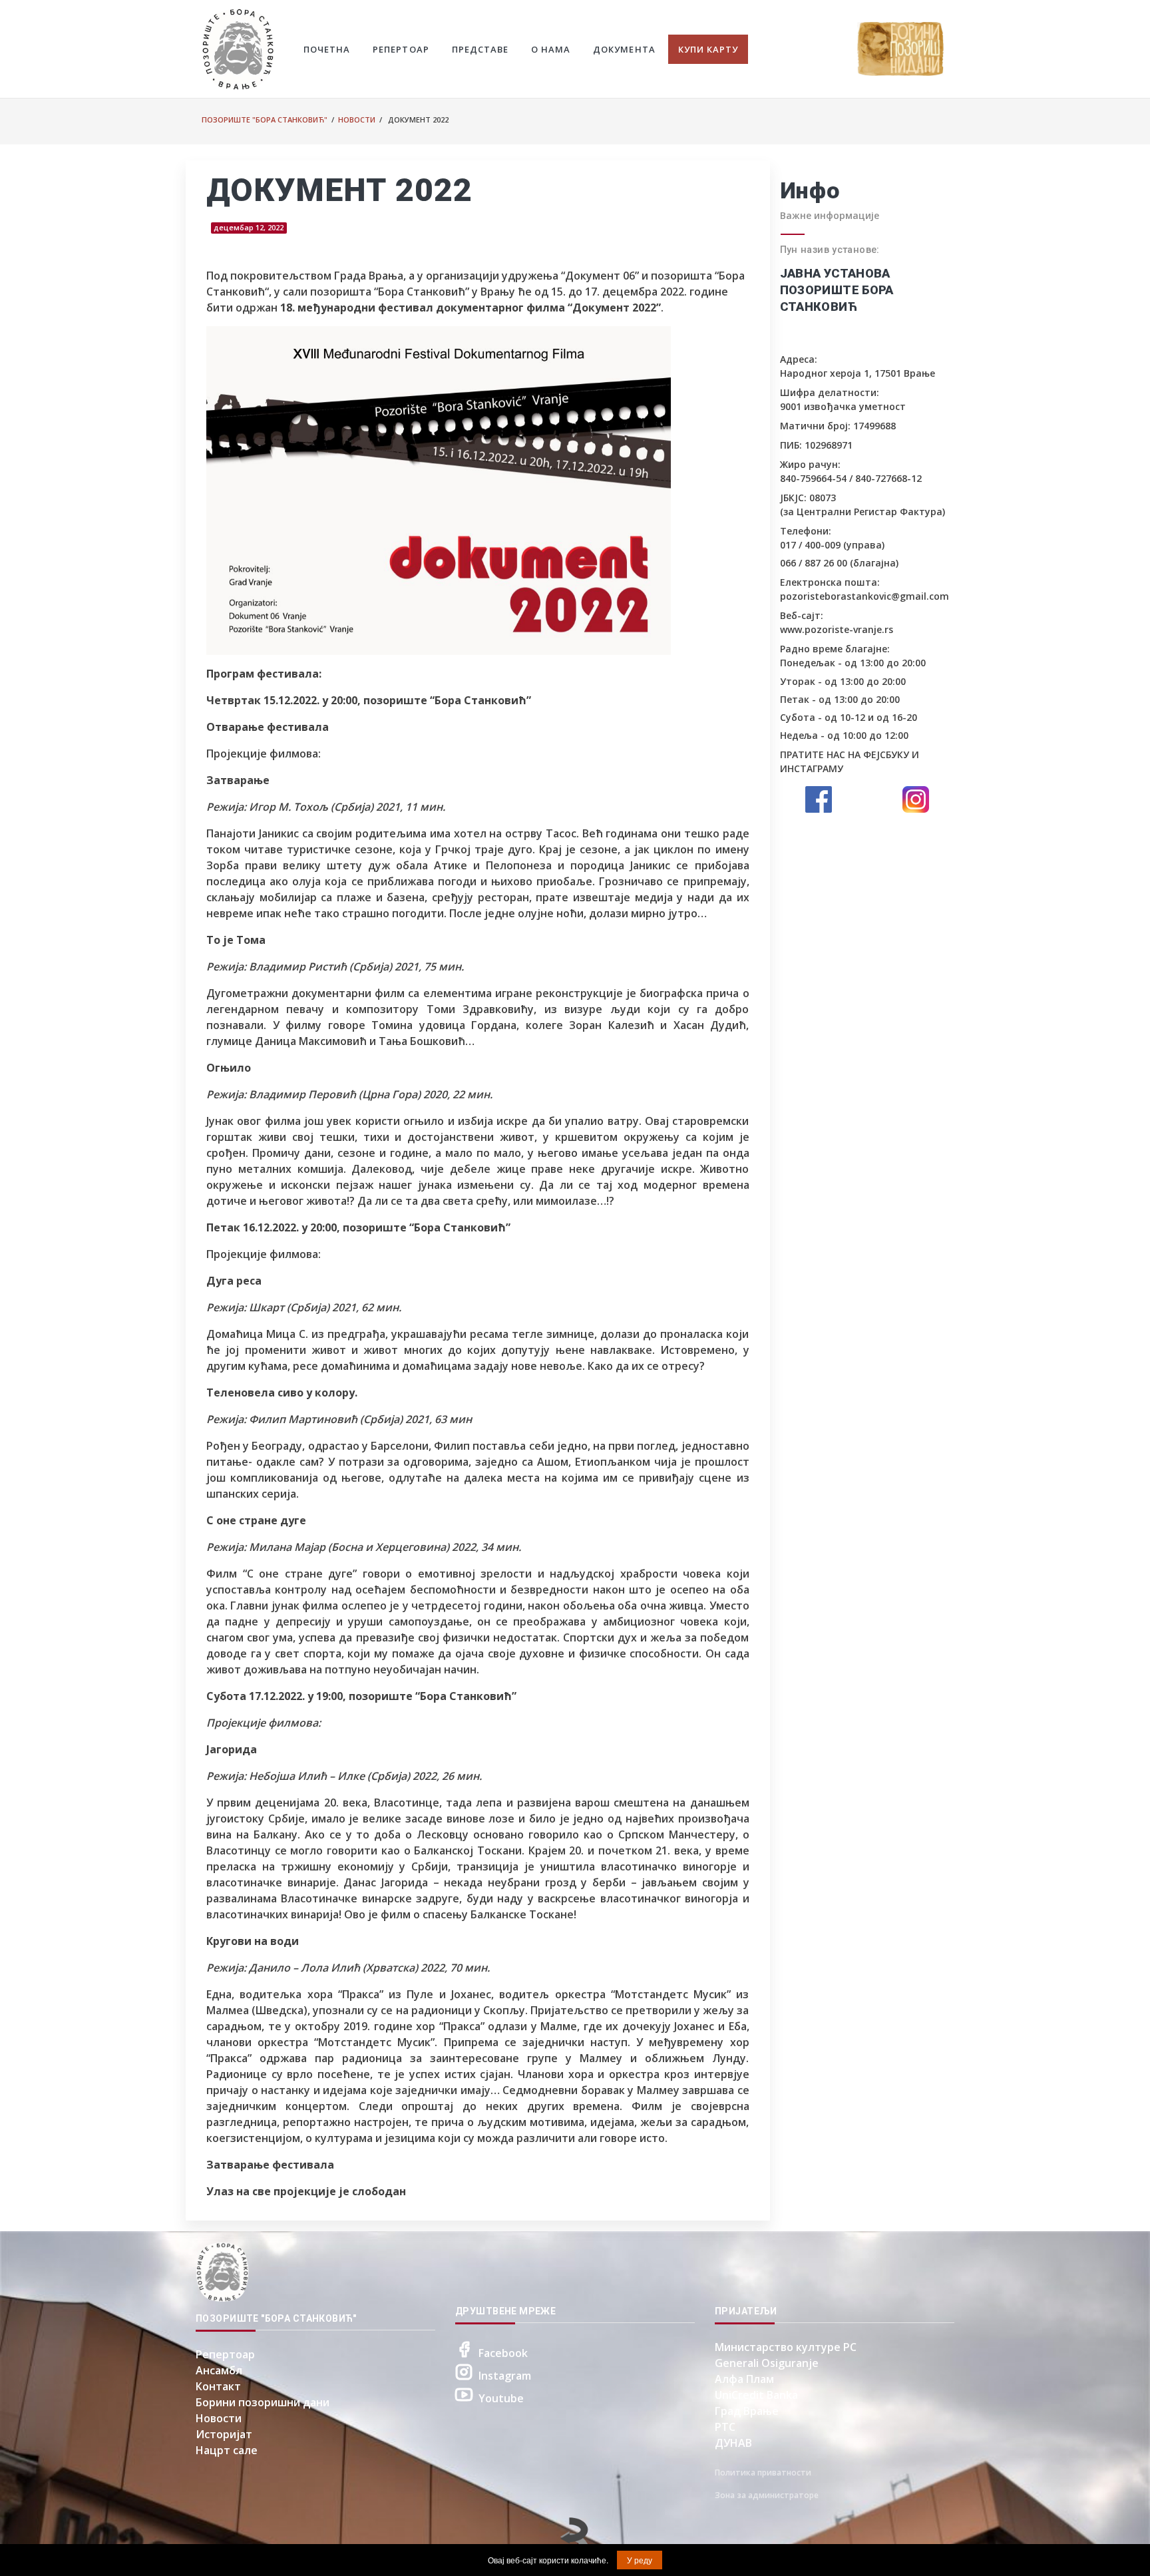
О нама (551, 49)
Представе (480, 49)
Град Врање (747, 2411)
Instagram (505, 2376)
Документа (624, 49)
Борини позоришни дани (263, 2402)
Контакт (218, 2386)
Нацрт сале (227, 2450)
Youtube (501, 2398)
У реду (640, 2560)
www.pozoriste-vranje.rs (837, 629)
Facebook (503, 2353)
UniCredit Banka (756, 2395)
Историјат (224, 2434)
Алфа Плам (744, 2379)
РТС (725, 2427)
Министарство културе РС (786, 2347)
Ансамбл (219, 2370)
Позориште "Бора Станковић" (265, 119)
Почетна (327, 49)
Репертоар (401, 49)
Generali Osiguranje (767, 2363)
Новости (357, 119)
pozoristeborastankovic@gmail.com (864, 596)
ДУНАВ (733, 2443)
